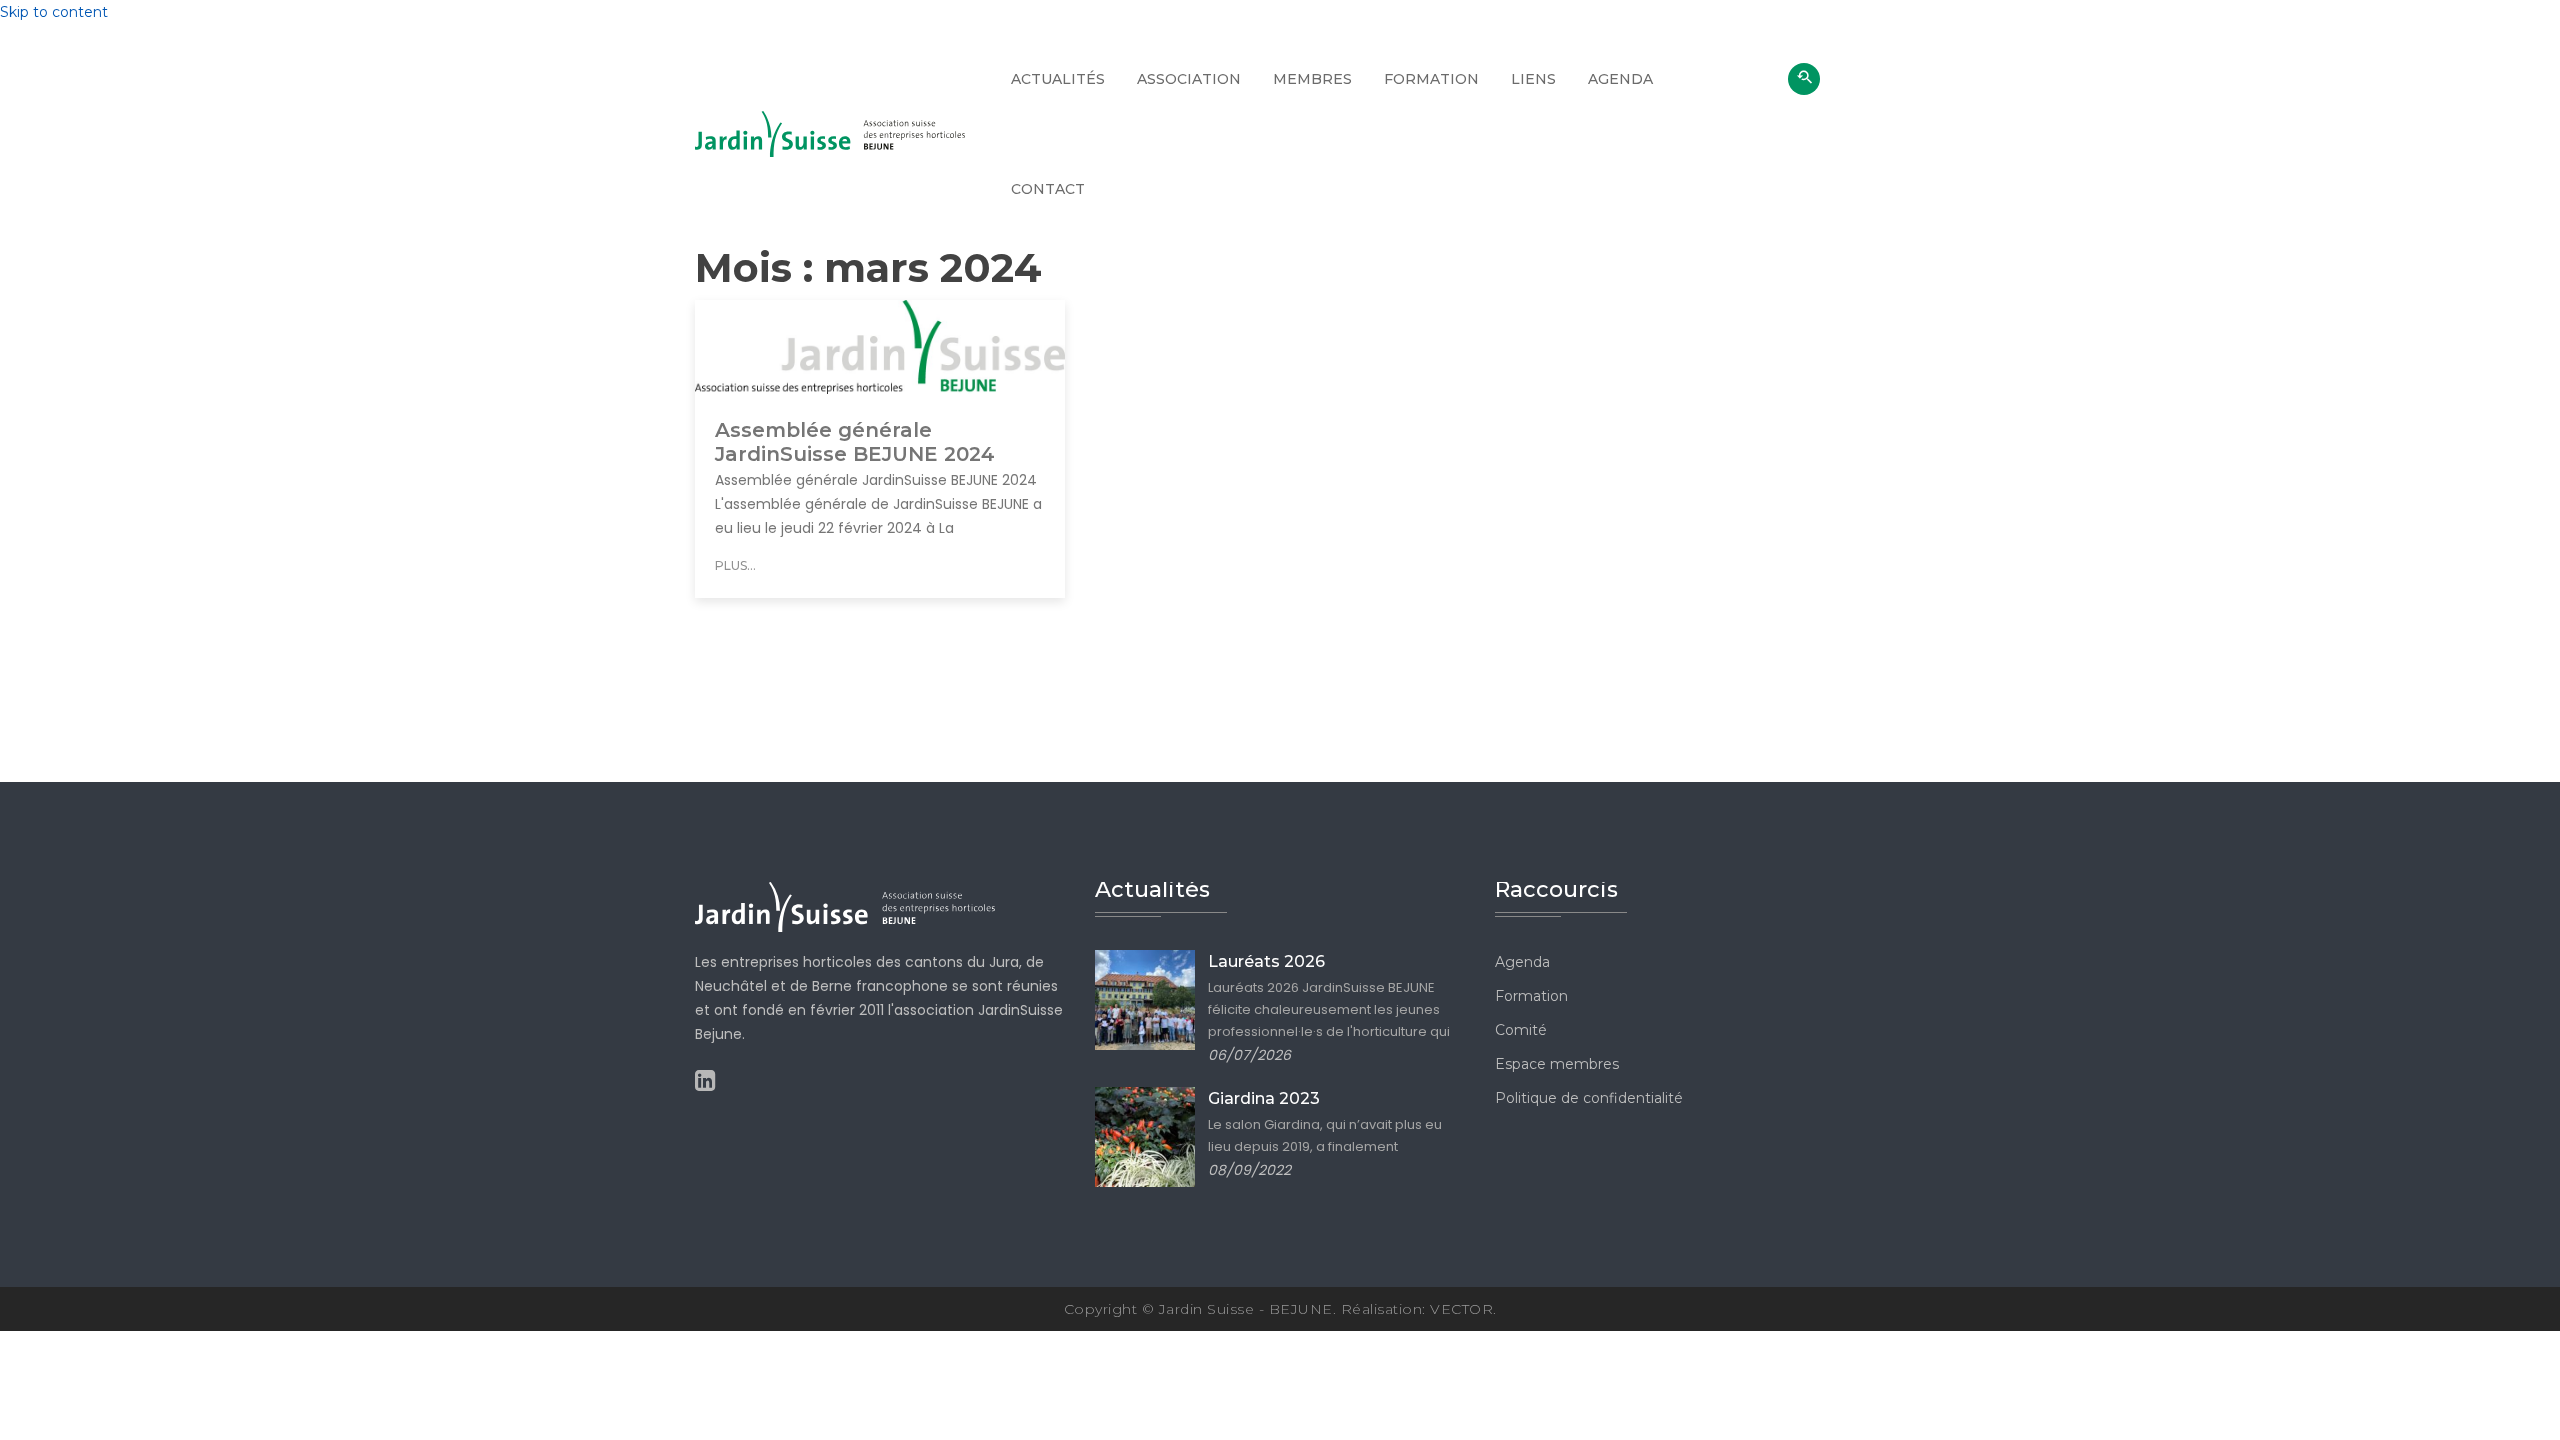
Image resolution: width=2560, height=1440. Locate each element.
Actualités (1058, 79)
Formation (1431, 79)
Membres (1312, 79)
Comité (1521, 1030)
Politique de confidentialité (1589, 1098)
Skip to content (54, 12)
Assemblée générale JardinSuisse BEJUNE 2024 (855, 442)
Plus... (735, 565)
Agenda (1620, 79)
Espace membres (1557, 1064)
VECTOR (1461, 1309)
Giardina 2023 (1264, 1098)
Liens (1533, 79)
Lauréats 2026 (1266, 961)
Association (1189, 79)
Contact (1048, 189)
